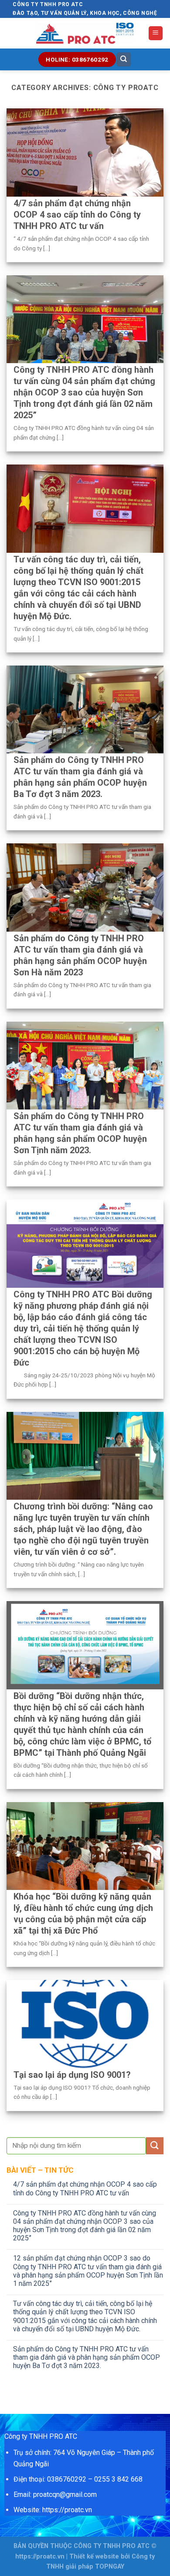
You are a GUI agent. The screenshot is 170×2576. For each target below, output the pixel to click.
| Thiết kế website (93, 2557)
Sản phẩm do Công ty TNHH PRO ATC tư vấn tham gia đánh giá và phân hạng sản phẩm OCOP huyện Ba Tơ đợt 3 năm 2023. (87, 2357)
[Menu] (156, 33)
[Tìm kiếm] (124, 60)
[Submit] (155, 2146)
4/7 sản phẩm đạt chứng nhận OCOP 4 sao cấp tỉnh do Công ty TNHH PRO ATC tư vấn (85, 2188)
